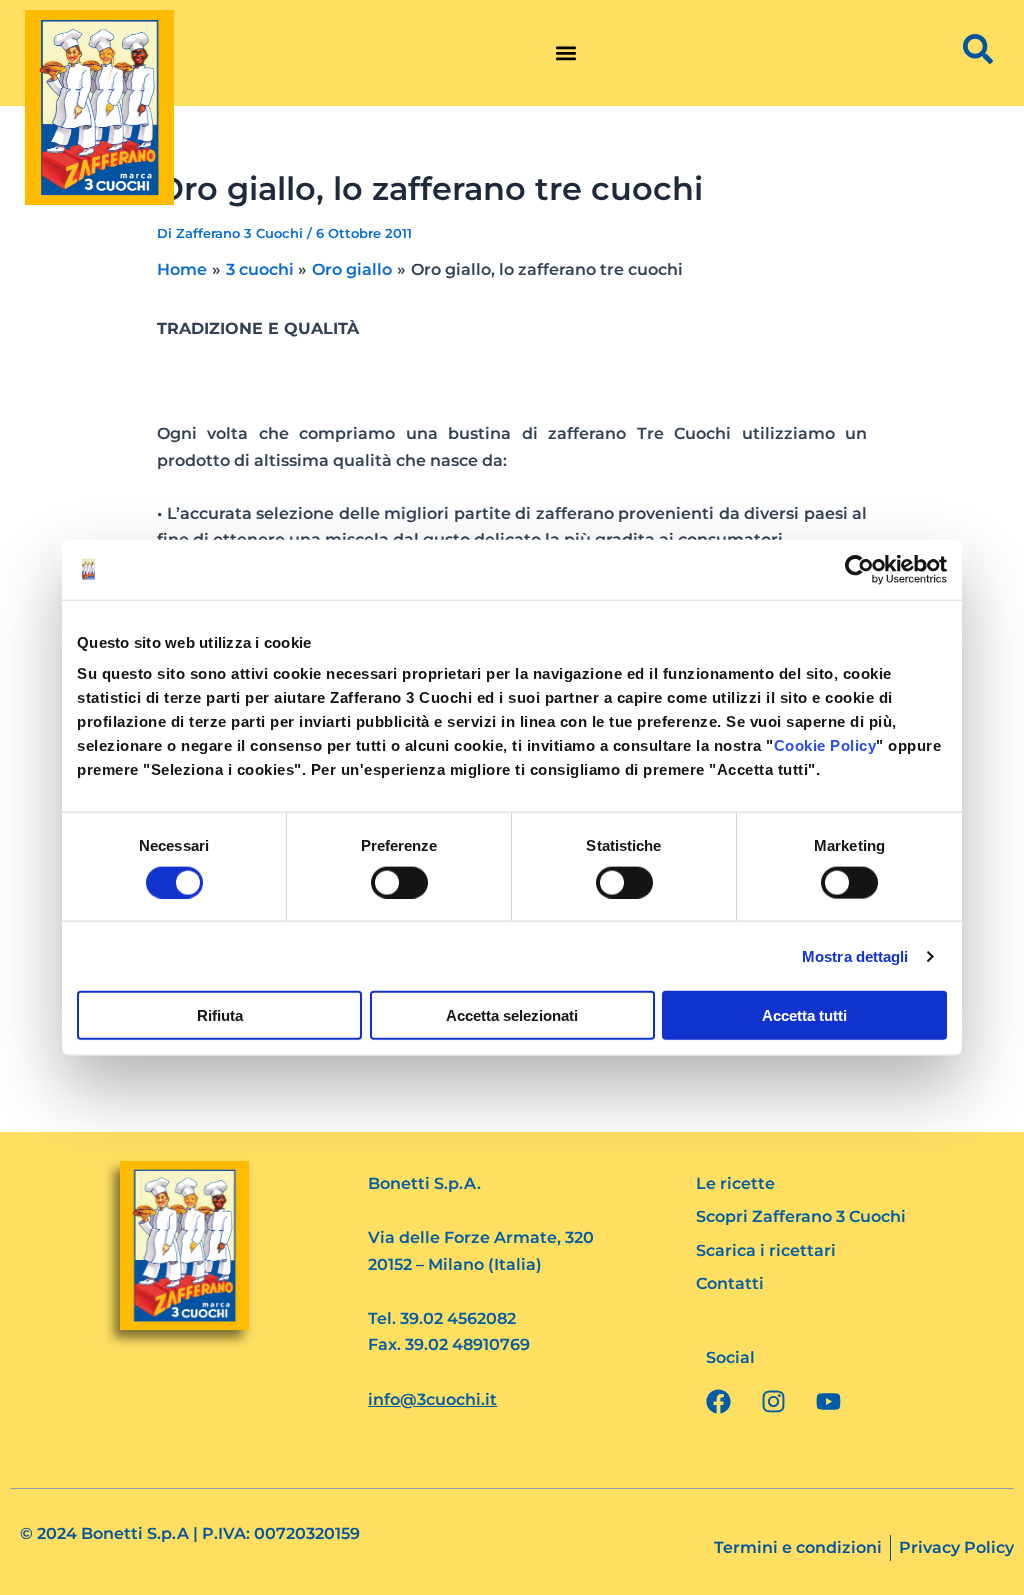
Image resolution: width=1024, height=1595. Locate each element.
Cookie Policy (825, 745)
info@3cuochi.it (432, 1399)
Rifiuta (220, 1015)
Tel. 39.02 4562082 (442, 1318)
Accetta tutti (804, 1015)
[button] (565, 53)
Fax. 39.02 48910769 (449, 1344)
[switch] (399, 882)
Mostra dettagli (855, 955)
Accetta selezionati (512, 1015)
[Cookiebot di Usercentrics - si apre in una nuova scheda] (859, 569)
